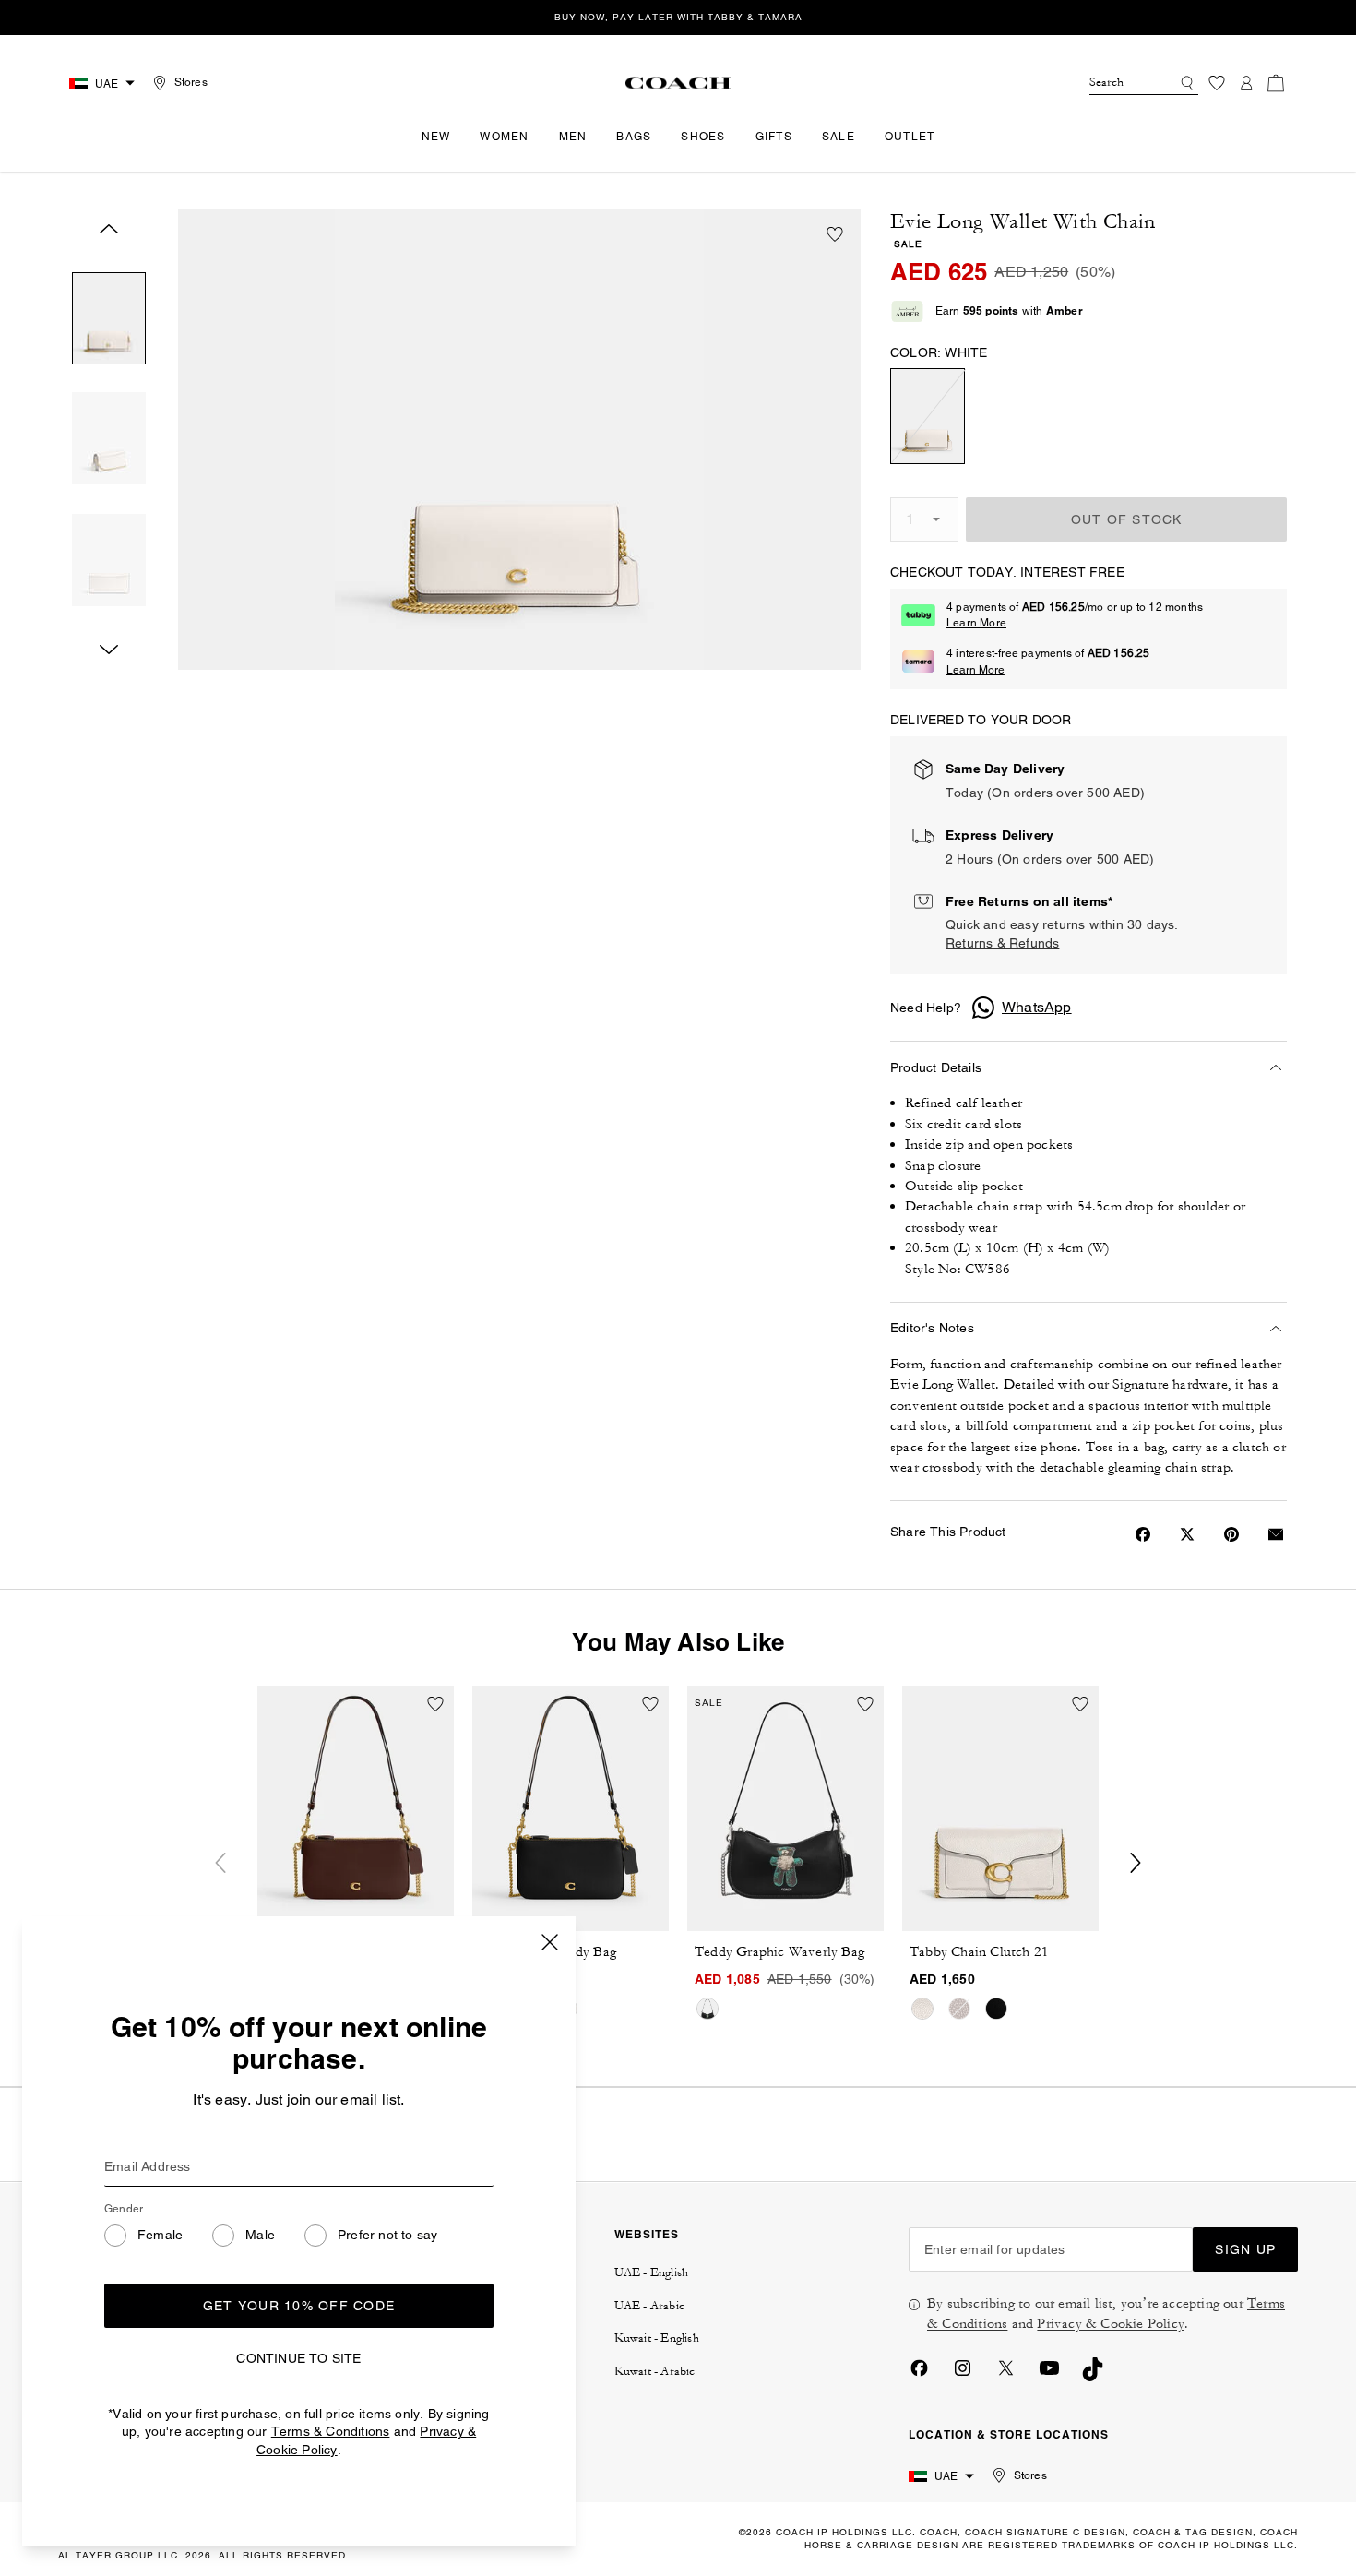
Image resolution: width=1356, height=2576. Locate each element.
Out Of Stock (1127, 519)
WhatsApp (1037, 1007)
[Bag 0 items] (1276, 83)
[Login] (1246, 83)
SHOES (703, 137)
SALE (839, 137)
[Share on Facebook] (1143, 1534)
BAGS (634, 137)
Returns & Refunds (1002, 943)
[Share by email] (1276, 1534)
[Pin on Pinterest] (1231, 1534)
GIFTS (774, 137)
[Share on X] (1187, 1534)
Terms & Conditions (331, 2431)
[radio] (928, 416)
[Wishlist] (1217, 83)
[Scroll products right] (1136, 1863)
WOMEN (504, 137)
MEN (573, 137)
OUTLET (910, 137)
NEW (436, 137)
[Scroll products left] (220, 1863)
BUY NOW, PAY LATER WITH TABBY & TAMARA (678, 17)
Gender (124, 2209)
